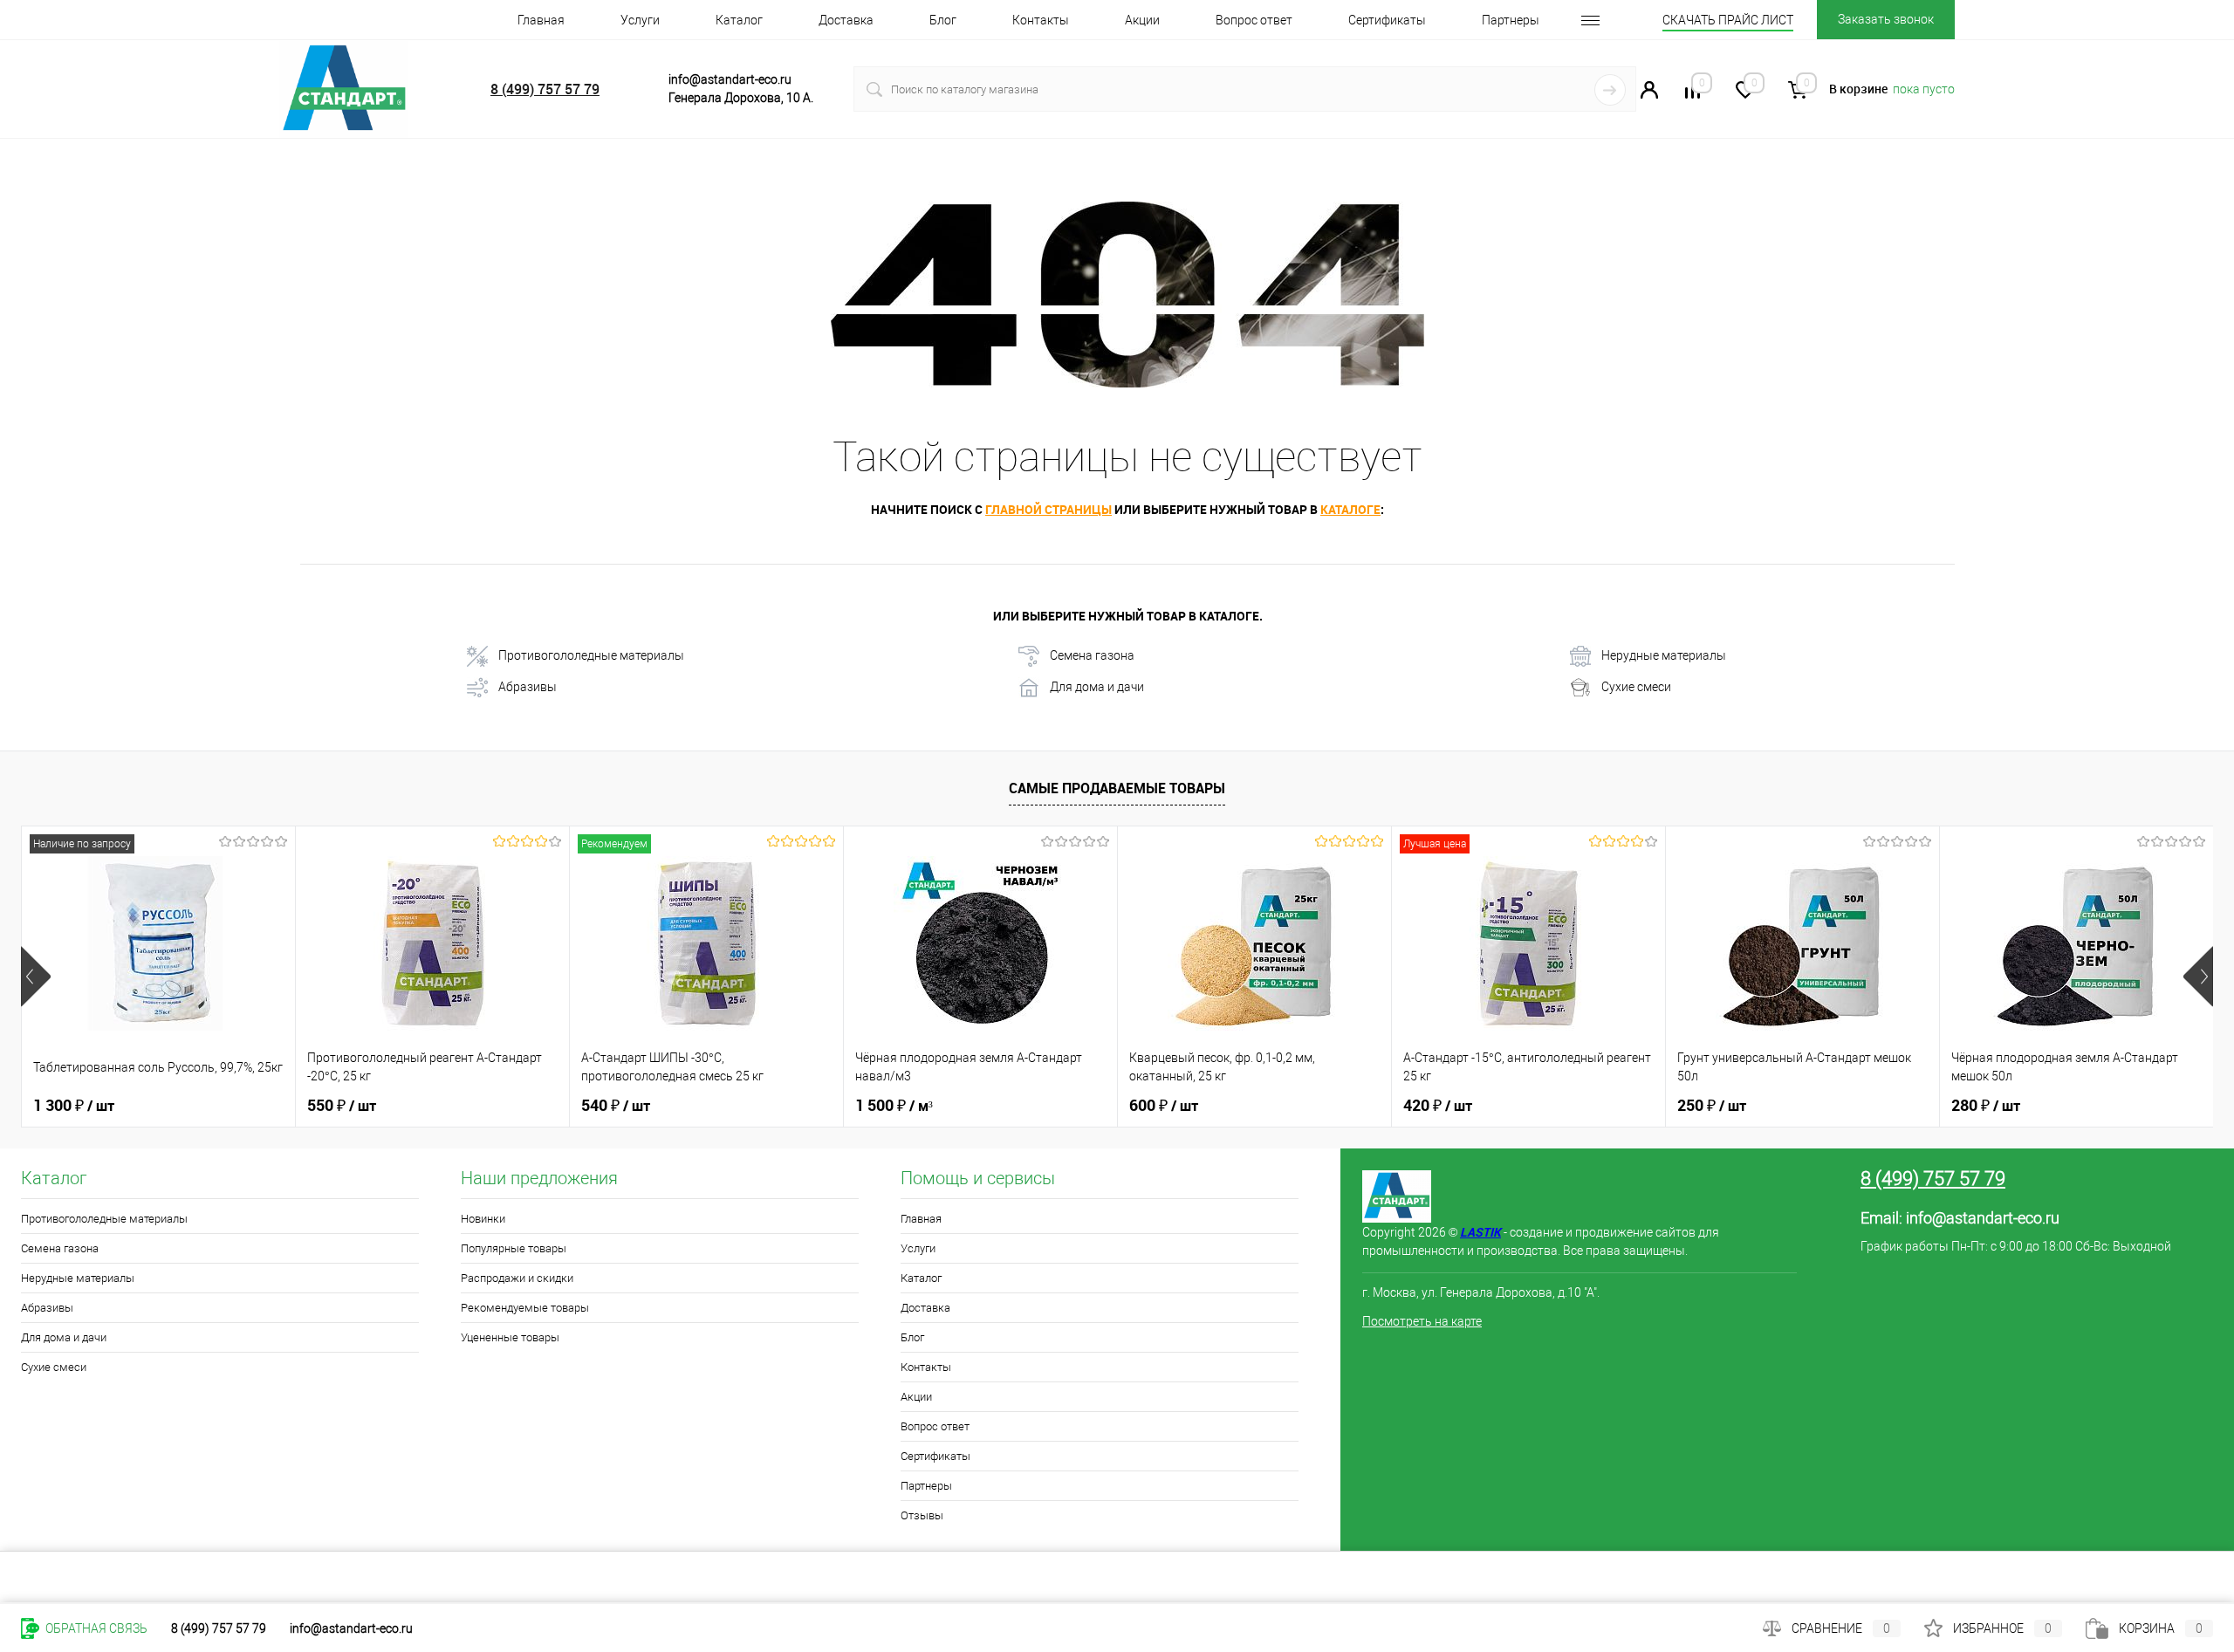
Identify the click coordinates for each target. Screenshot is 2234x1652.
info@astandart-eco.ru (1983, 1218)
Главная (541, 20)
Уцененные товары (510, 1337)
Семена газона (1092, 655)
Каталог (739, 20)
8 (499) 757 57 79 (545, 89)
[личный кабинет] (1649, 94)
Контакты (1041, 20)
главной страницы (1048, 509)
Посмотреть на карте (1422, 1321)
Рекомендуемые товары (525, 1308)
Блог (943, 20)
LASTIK (1480, 1232)
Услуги (640, 20)
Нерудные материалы (1664, 655)
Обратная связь (95, 1628)
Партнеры (1511, 20)
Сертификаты (1387, 20)
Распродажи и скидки (517, 1278)
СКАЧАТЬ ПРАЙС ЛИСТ (1728, 20)
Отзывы (922, 1515)
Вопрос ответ (1254, 20)
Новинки (483, 1219)
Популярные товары (514, 1248)
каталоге (1350, 509)
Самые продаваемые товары (1117, 788)
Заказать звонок (1886, 19)
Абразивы (528, 687)
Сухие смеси (1636, 687)
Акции (1142, 20)
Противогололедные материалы (591, 655)
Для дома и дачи (1097, 687)
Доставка (846, 20)
